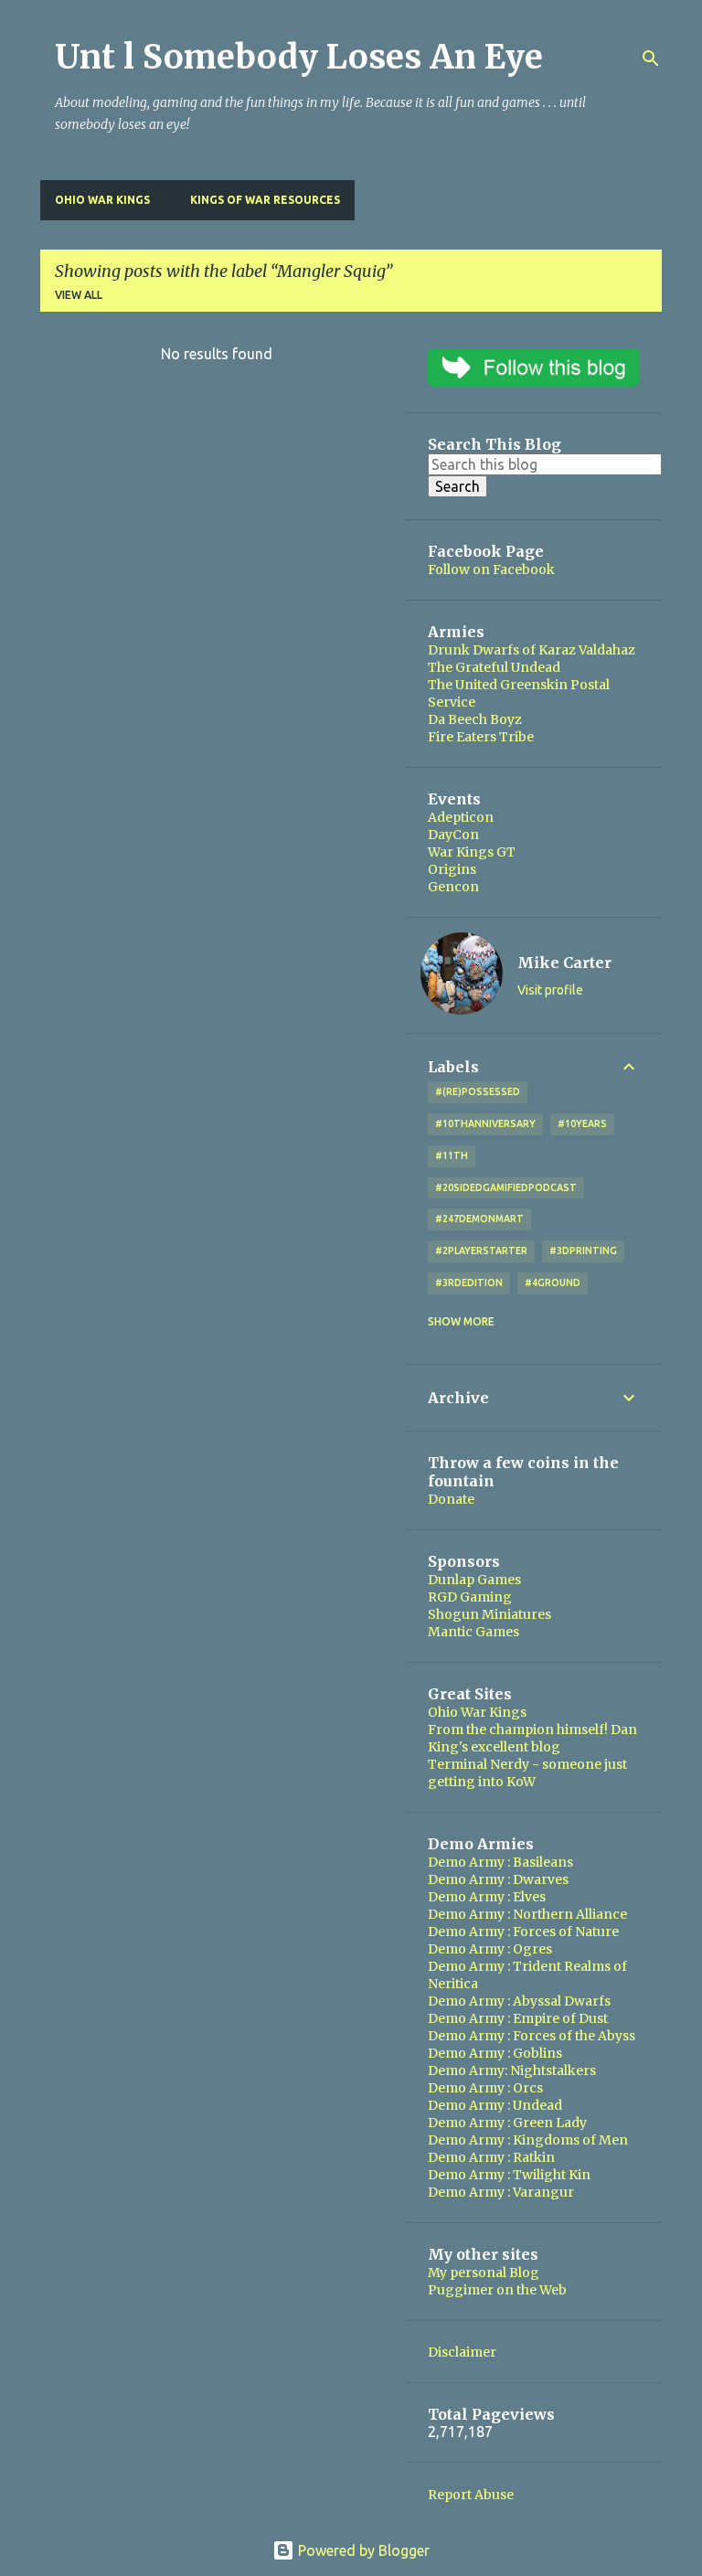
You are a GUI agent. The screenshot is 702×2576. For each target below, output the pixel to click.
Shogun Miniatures (489, 1614)
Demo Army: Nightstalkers (512, 2070)
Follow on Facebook (491, 569)
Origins (452, 869)
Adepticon (461, 817)
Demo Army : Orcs (485, 2088)
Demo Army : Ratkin (491, 2157)
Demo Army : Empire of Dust (518, 2018)
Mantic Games (473, 1632)
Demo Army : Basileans (500, 1862)
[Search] (651, 59)
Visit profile (550, 990)
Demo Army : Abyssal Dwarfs (519, 2001)
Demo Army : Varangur (501, 2192)
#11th (452, 1155)
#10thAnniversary (485, 1123)
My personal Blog (484, 2273)
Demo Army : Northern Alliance (527, 1914)
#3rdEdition (469, 1283)
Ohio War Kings (102, 200)
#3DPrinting (583, 1251)
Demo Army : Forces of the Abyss (532, 2036)
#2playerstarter (481, 1251)
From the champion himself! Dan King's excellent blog (532, 1738)
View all (79, 295)
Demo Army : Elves (487, 1897)
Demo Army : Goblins (495, 2053)
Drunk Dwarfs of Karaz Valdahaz (532, 650)
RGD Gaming (470, 1597)
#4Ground (553, 1283)
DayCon (453, 835)
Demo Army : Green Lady (507, 2123)
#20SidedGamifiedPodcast (506, 1187)
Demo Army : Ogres (490, 1949)
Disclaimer (462, 2352)
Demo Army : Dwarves (498, 1879)
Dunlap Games (474, 1580)
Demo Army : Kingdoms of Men (528, 2140)
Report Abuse (471, 2495)
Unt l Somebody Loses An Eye (299, 57)
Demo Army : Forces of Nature (523, 1932)
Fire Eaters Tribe (481, 737)
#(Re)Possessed (478, 1091)
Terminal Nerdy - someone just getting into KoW (527, 1773)
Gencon (453, 887)
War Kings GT (472, 852)
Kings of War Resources (265, 200)
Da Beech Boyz (475, 719)
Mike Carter (564, 963)
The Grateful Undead (494, 667)
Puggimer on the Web (497, 2290)
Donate (451, 1499)
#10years (582, 1123)
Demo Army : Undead (495, 2105)
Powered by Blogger (362, 2550)
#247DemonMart (479, 1219)
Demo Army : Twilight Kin (509, 2175)
